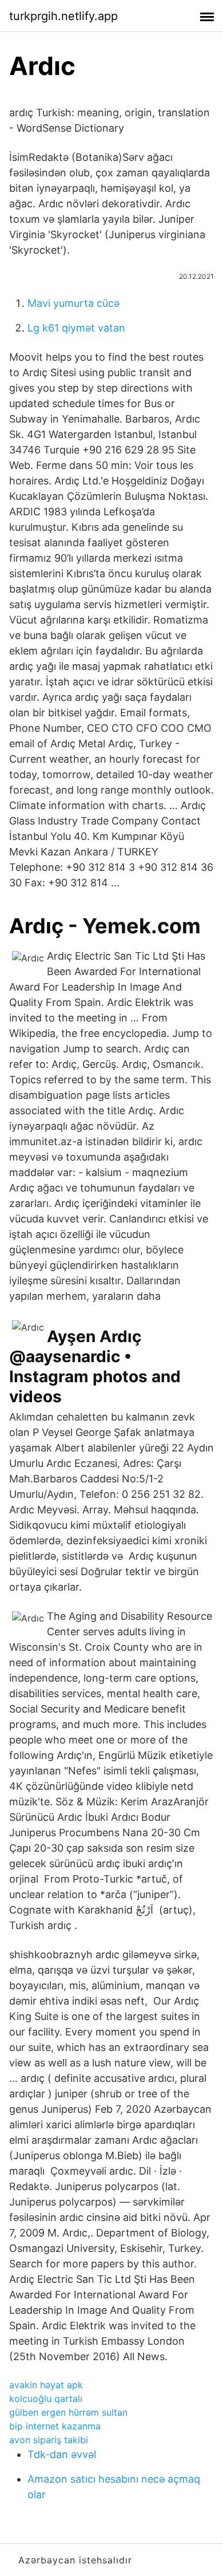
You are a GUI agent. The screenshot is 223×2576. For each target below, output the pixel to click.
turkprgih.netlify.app (63, 16)
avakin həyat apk (46, 2385)
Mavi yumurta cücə (73, 303)
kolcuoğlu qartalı (46, 2399)
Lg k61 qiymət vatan (76, 328)
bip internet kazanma (55, 2426)
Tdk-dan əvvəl (62, 2454)
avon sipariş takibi (49, 2440)
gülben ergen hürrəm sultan (68, 2412)
